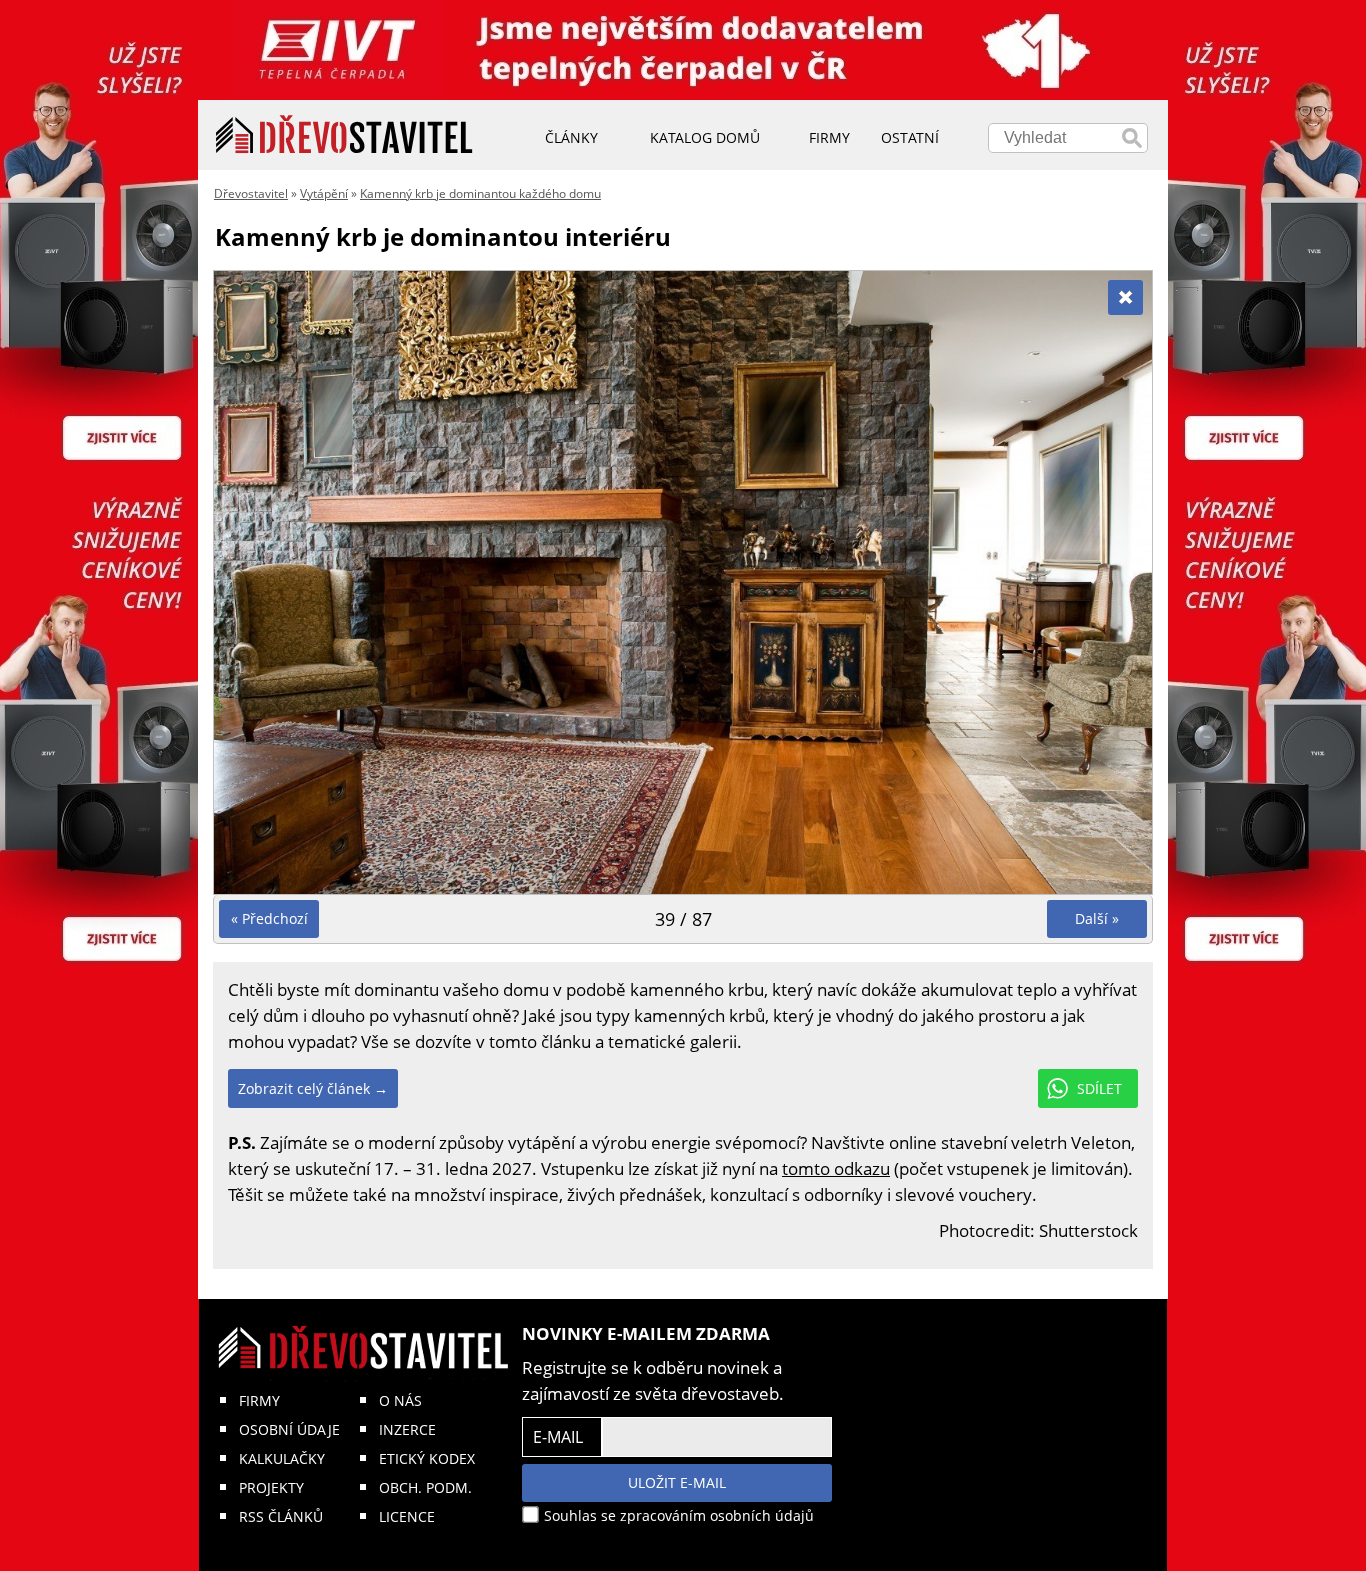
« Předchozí (269, 918)
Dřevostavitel (251, 193)
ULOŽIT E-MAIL (677, 1482)
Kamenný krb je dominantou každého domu (480, 193)
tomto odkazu (836, 1168)
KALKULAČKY (282, 1458)
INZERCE (407, 1429)
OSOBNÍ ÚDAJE (289, 1429)
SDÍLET (1099, 1088)
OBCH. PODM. (425, 1487)
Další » (1097, 918)
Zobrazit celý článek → (313, 1088)
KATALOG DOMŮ (705, 137)
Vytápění (324, 193)
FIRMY (259, 1400)
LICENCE (407, 1516)
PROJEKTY (271, 1487)
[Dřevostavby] (344, 135)
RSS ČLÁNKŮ (281, 1516)
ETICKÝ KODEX (427, 1458)
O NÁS (400, 1400)
